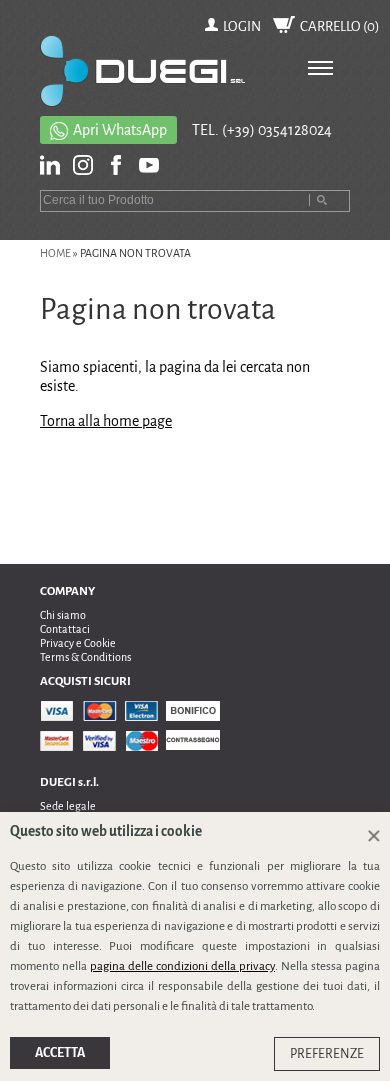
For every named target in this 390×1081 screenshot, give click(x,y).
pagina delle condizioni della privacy (182, 966)
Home (55, 253)
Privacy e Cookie (78, 643)
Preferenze (327, 1054)
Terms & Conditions (85, 657)
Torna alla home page (106, 421)
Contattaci (65, 629)
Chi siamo (63, 615)
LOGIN (242, 26)
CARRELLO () (340, 26)
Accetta (60, 1053)
